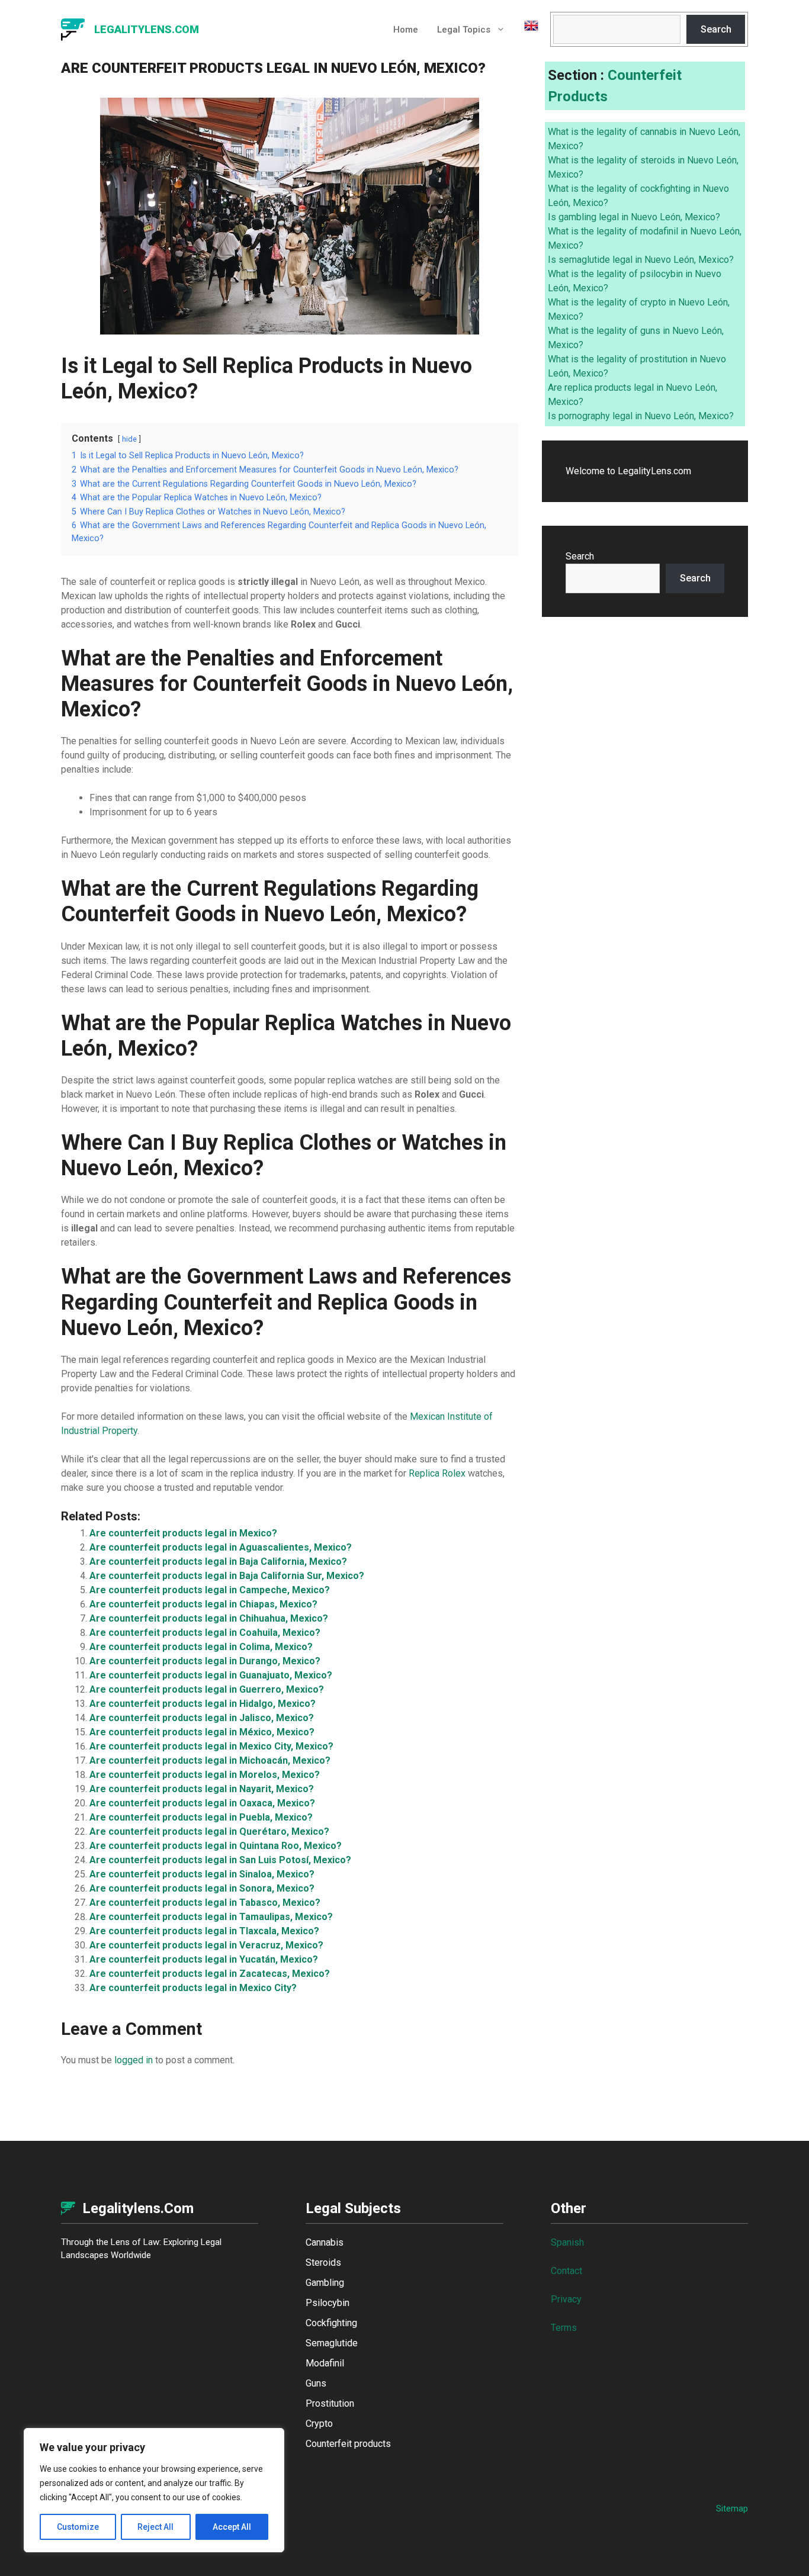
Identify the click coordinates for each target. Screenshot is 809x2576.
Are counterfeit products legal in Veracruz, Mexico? (206, 1945)
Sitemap (732, 2509)
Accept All (232, 2527)
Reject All (155, 2527)
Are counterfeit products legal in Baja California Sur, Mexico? (227, 1576)
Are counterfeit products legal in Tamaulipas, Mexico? (211, 1917)
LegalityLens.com (147, 29)
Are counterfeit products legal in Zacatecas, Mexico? (210, 1974)
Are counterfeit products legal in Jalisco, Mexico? (202, 1718)
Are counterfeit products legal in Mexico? (183, 1533)
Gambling (325, 2283)
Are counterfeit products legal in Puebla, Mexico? (201, 1817)
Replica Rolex (437, 1473)
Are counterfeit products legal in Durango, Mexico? (205, 1661)
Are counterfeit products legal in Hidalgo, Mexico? (203, 1704)
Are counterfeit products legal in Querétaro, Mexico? (209, 1831)
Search (716, 29)
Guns (316, 2383)
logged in (134, 2060)
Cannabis (325, 2242)
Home (406, 30)
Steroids (323, 2263)
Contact (566, 2271)
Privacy (566, 2299)
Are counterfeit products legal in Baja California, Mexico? (218, 1562)
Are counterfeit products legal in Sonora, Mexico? (202, 1888)
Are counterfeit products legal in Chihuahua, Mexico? (209, 1618)
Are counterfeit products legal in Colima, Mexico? (201, 1647)
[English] (527, 30)
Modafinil (325, 2363)
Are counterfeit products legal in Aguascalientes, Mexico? (221, 1547)
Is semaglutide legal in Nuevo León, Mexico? (641, 260)
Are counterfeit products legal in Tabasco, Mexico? (205, 1903)
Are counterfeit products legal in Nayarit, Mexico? (202, 1789)
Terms (564, 2328)
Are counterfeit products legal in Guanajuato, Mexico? (211, 1675)
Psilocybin (328, 2303)
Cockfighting (331, 2323)
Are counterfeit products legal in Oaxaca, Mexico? (202, 1803)
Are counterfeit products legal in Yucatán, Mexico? (204, 1959)
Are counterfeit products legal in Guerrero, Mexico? (207, 1689)
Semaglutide (332, 2343)
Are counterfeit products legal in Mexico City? (193, 1988)
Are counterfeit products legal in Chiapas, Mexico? (203, 1604)
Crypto (319, 2424)
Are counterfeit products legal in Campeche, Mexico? (210, 1590)
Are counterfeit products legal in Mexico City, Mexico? (211, 1746)
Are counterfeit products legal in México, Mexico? (202, 1732)
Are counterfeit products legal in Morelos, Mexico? (205, 1775)
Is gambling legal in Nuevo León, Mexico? (634, 217)
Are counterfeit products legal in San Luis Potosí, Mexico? (220, 1860)
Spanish (567, 2242)
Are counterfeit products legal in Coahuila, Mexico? (205, 1633)
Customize (78, 2527)
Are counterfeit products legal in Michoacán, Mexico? (210, 1760)
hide (129, 439)
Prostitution (330, 2403)
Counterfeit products (348, 2444)
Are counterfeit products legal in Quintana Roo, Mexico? (216, 1846)
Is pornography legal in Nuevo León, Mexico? (641, 416)
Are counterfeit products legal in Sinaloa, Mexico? (202, 1874)
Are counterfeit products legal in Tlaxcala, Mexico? (204, 1931)
